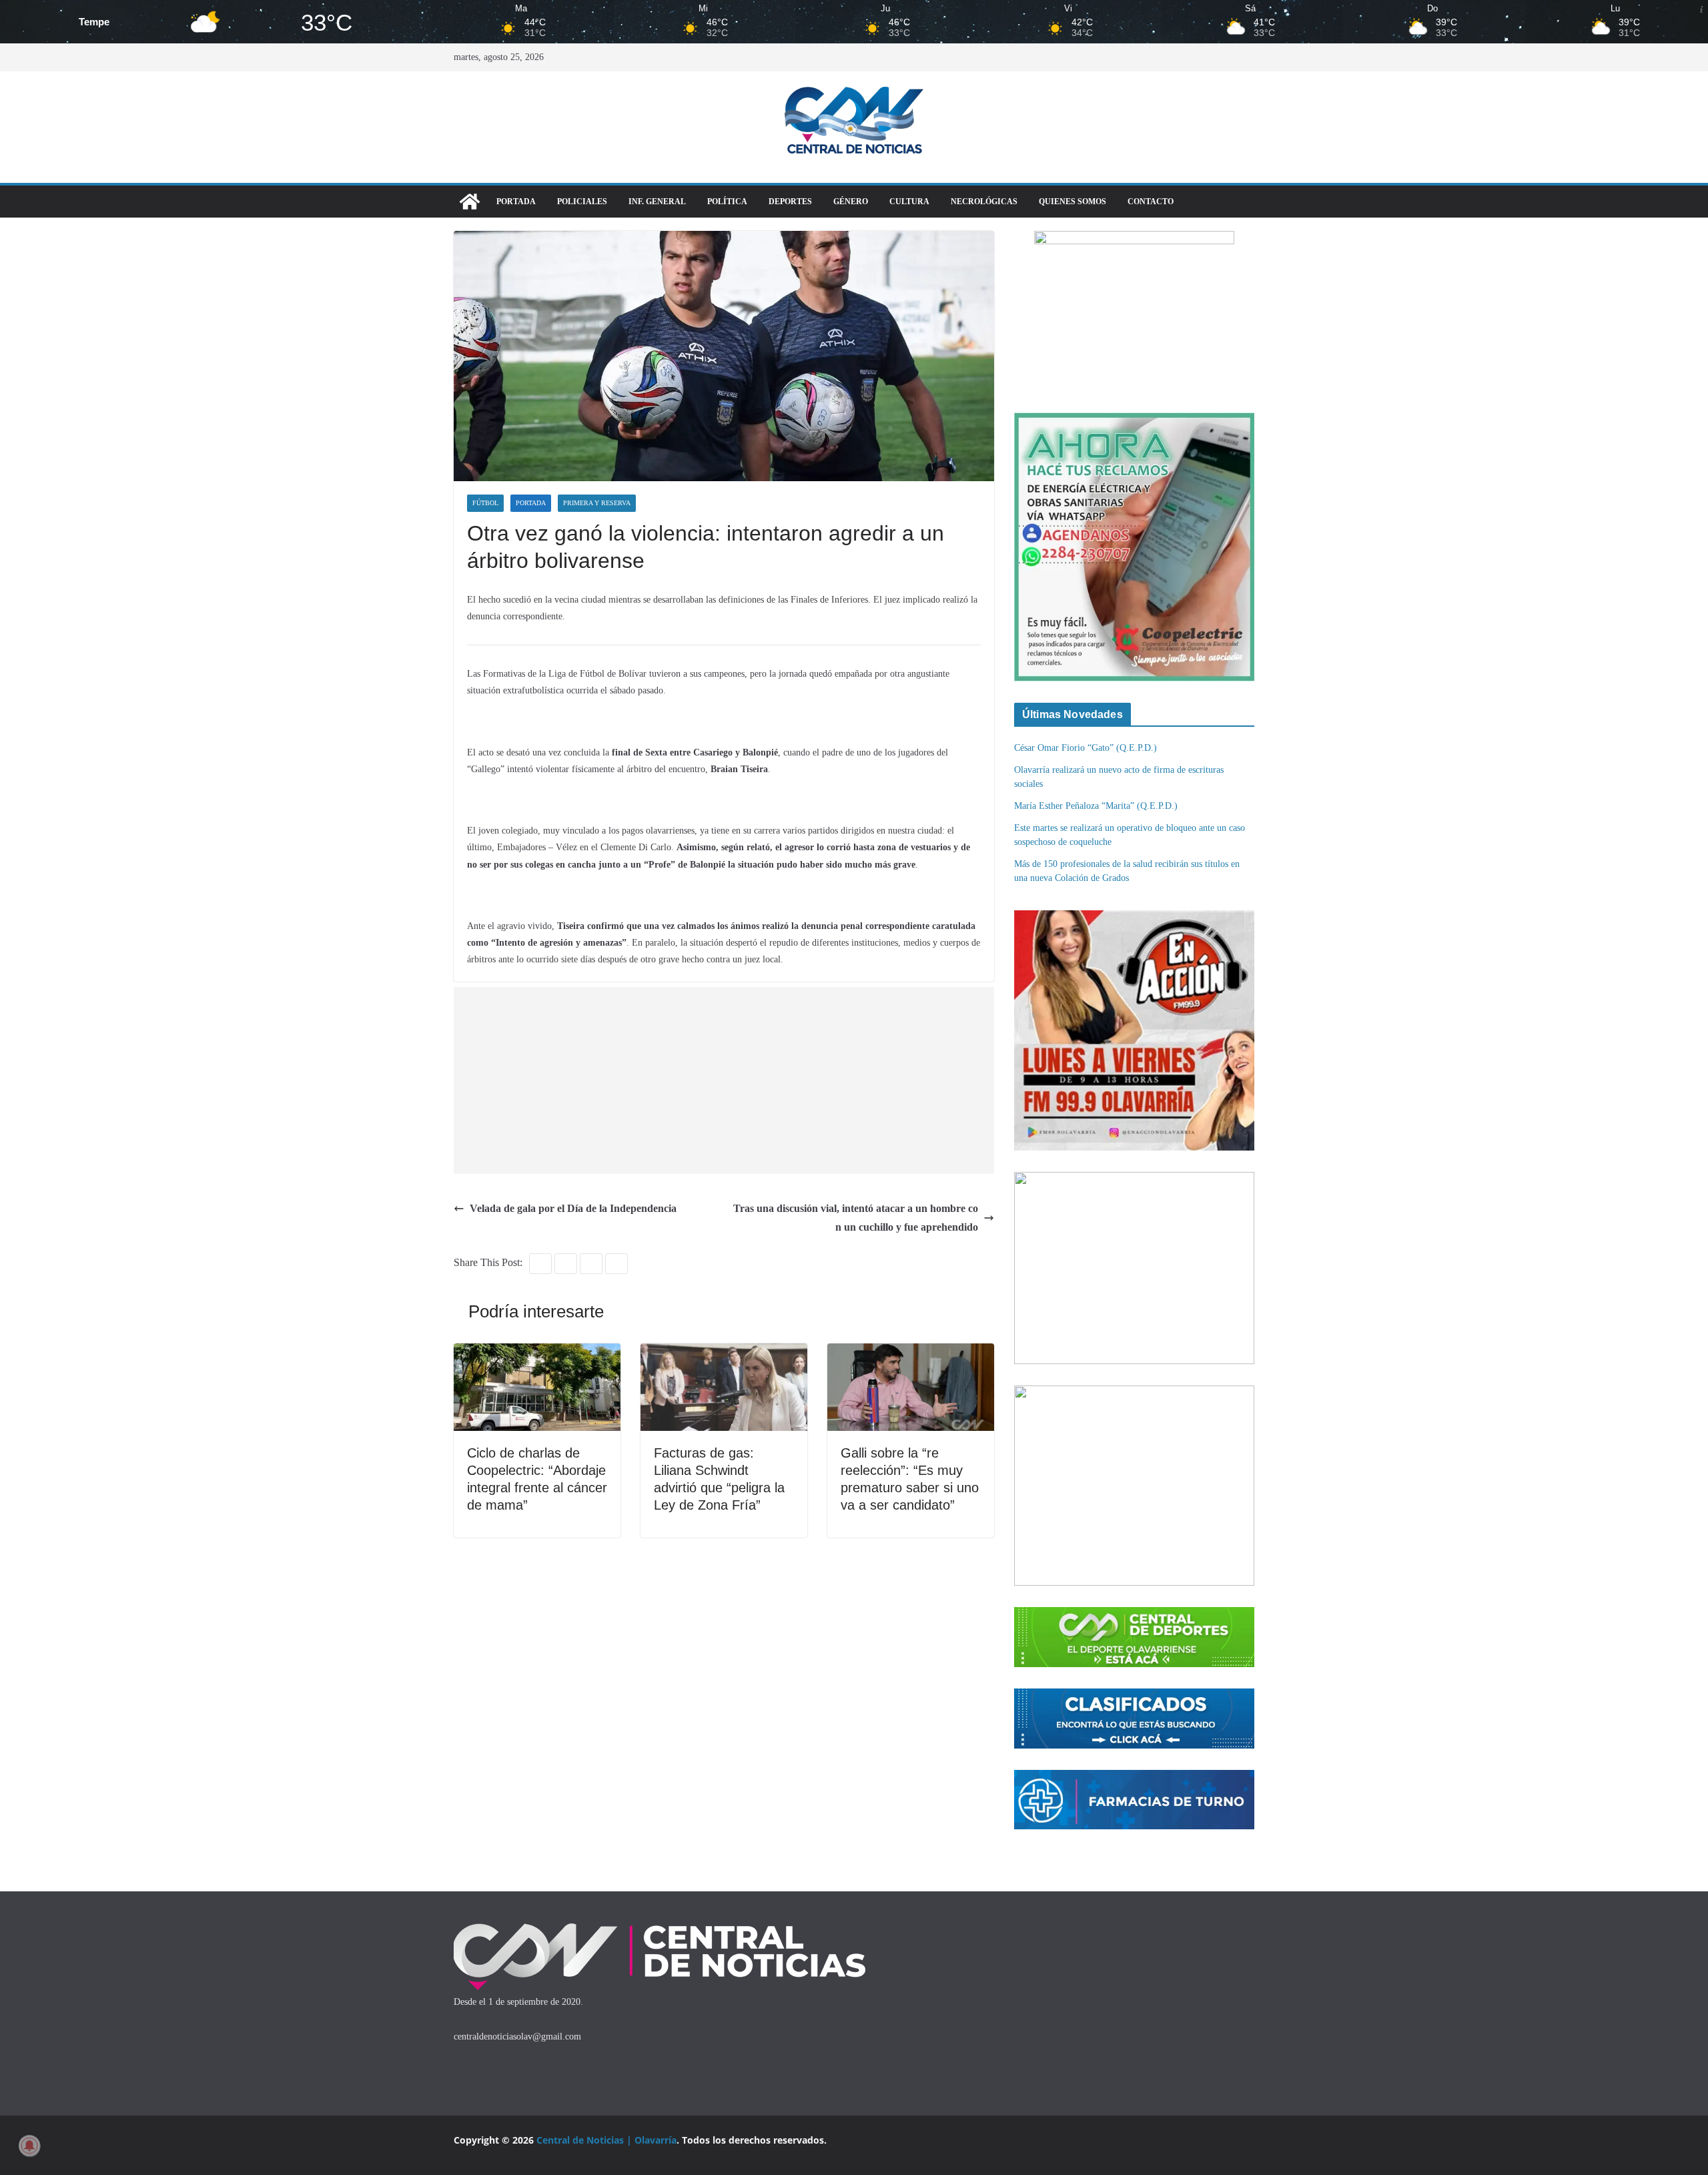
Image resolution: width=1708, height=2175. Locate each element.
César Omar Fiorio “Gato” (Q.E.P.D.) (1086, 748)
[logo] (660, 1926)
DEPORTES (790, 202)
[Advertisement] (727, 1080)
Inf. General (657, 202)
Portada (516, 202)
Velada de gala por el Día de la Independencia (573, 1208)
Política (727, 202)
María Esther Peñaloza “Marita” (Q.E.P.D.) (1096, 806)
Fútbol (485, 503)
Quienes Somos (1073, 202)
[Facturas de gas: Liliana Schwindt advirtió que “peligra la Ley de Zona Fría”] (724, 1352)
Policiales (582, 202)
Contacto (1151, 202)
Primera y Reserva (597, 503)
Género (851, 202)
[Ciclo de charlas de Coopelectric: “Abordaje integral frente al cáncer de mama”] (537, 1352)
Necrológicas (984, 202)
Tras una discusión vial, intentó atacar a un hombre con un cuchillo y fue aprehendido (856, 1218)
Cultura (909, 202)
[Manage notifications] (29, 2146)
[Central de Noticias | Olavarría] (470, 202)
